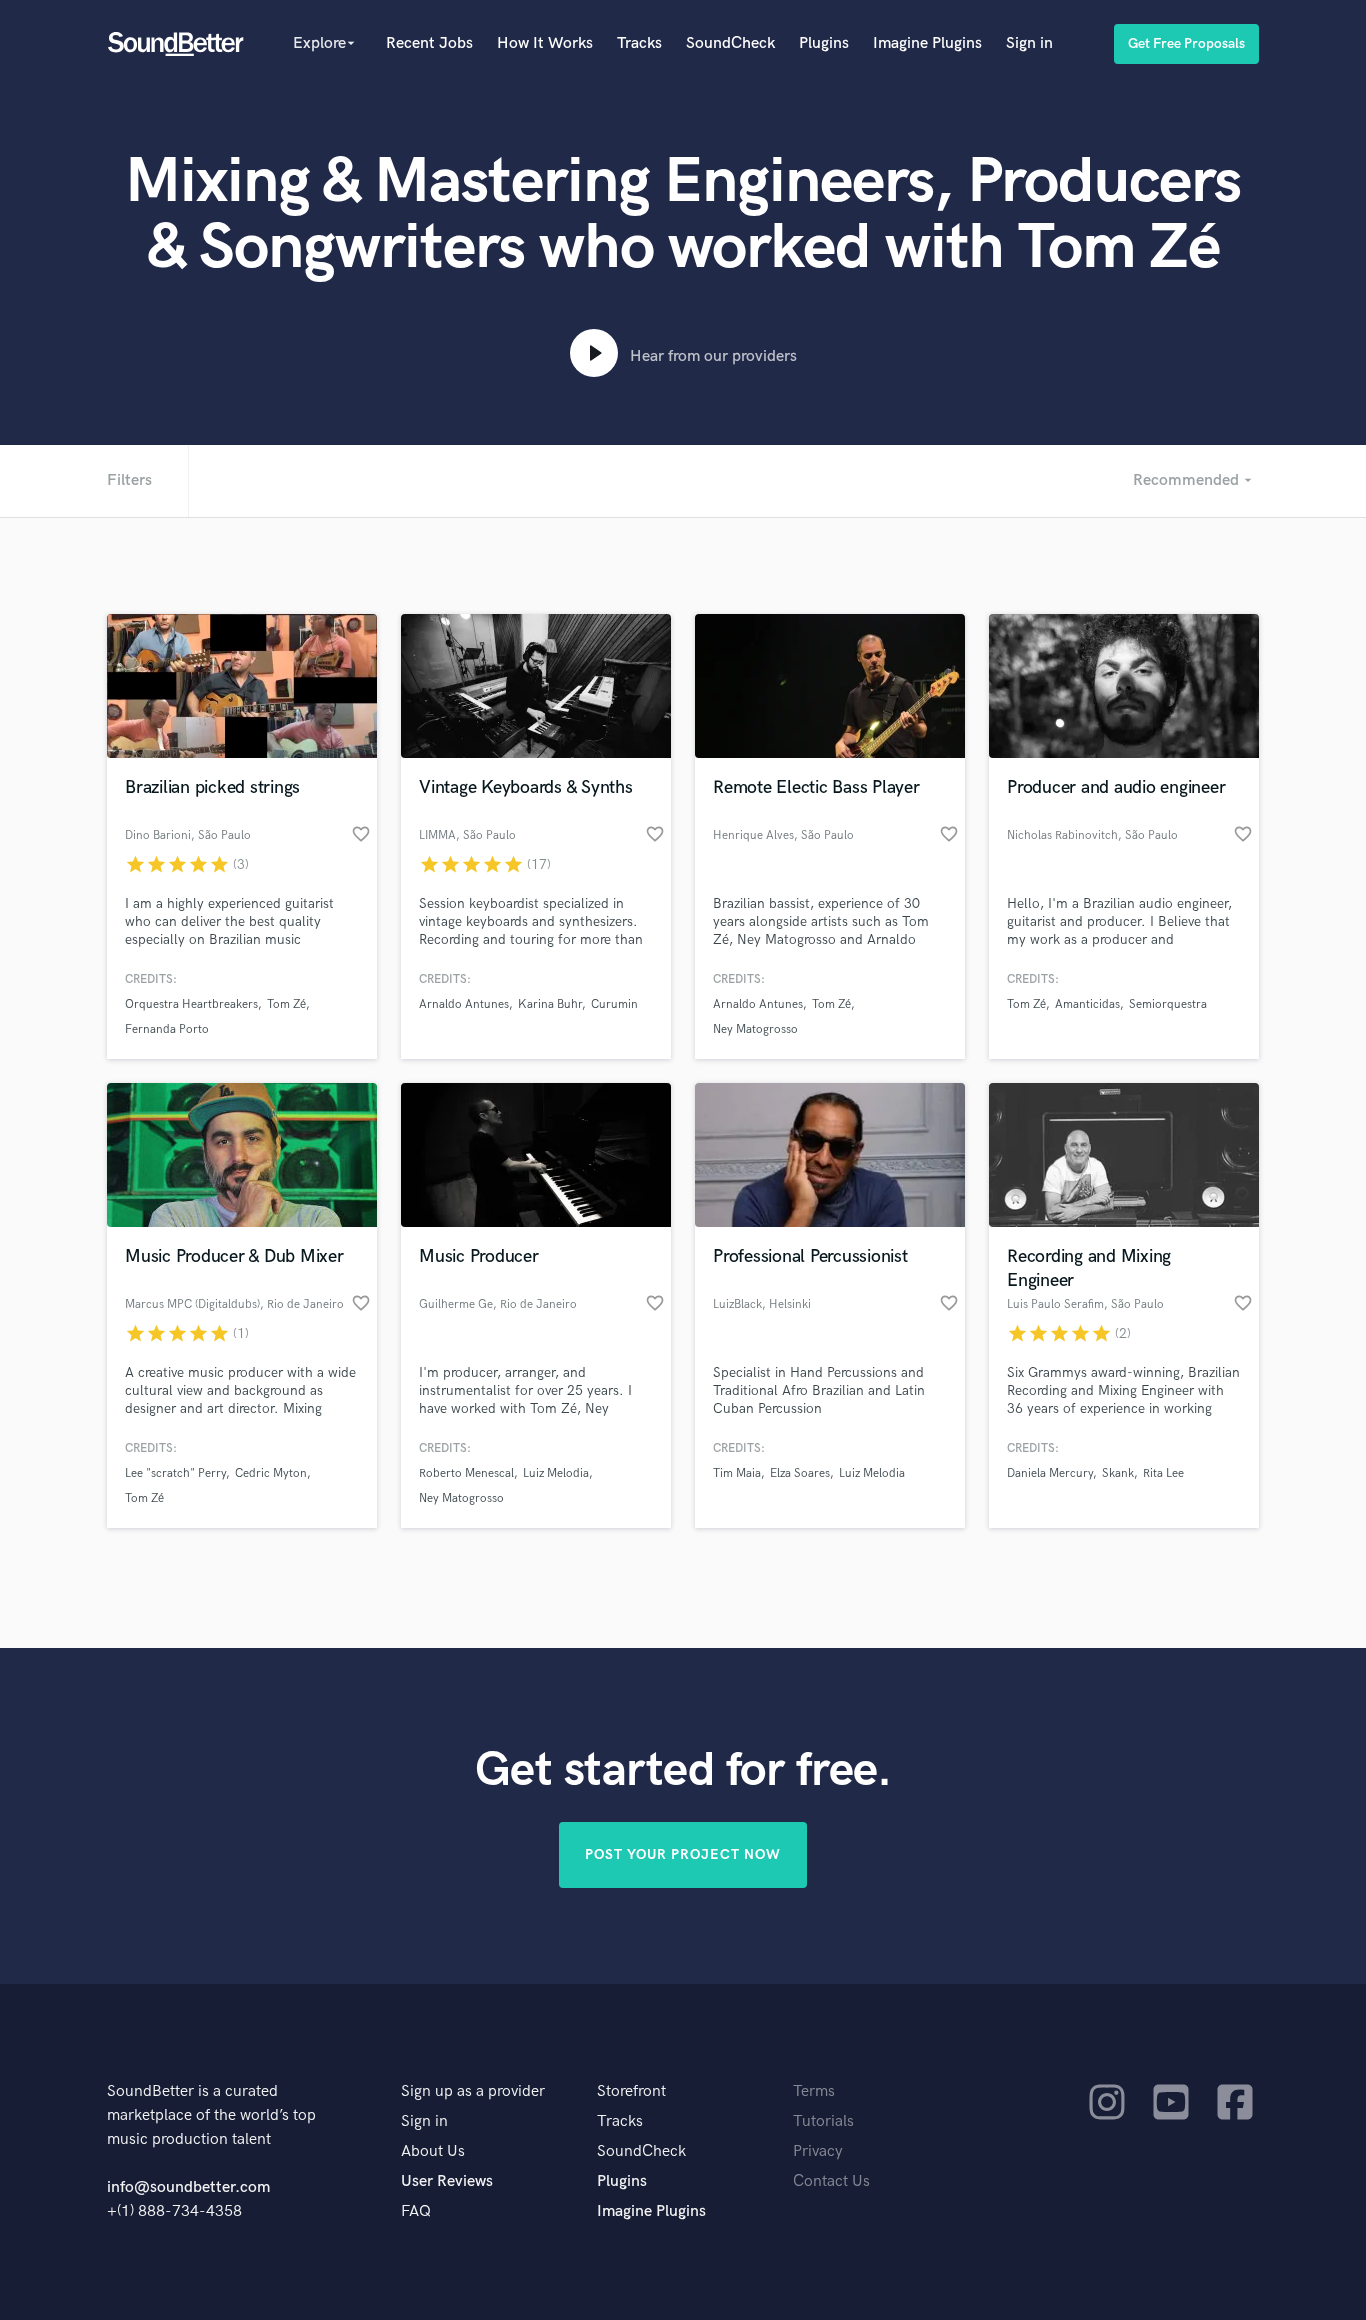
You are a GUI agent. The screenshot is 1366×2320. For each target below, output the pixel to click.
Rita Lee (1163, 1473)
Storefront (631, 2091)
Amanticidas (1087, 1004)
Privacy (818, 2151)
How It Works (545, 43)
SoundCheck (730, 43)
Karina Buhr (550, 1004)
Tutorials (823, 2121)
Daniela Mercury (1050, 1473)
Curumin (614, 1004)
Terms (814, 2091)
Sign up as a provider (473, 2091)
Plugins (824, 43)
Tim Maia (737, 1473)
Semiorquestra (1168, 1004)
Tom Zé (286, 1004)
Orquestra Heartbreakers (191, 1004)
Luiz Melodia (556, 1473)
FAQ (416, 2211)
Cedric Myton (271, 1473)
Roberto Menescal (466, 1473)
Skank (1118, 1473)
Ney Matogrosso (755, 1029)
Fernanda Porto (167, 1029)
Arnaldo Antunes (464, 1004)
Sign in (1029, 43)
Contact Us (831, 2181)
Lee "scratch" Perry (175, 1473)
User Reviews (447, 2181)
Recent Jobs (429, 43)
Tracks (639, 43)
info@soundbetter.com (188, 2187)
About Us (433, 2151)
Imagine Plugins (927, 43)
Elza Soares (800, 1473)
